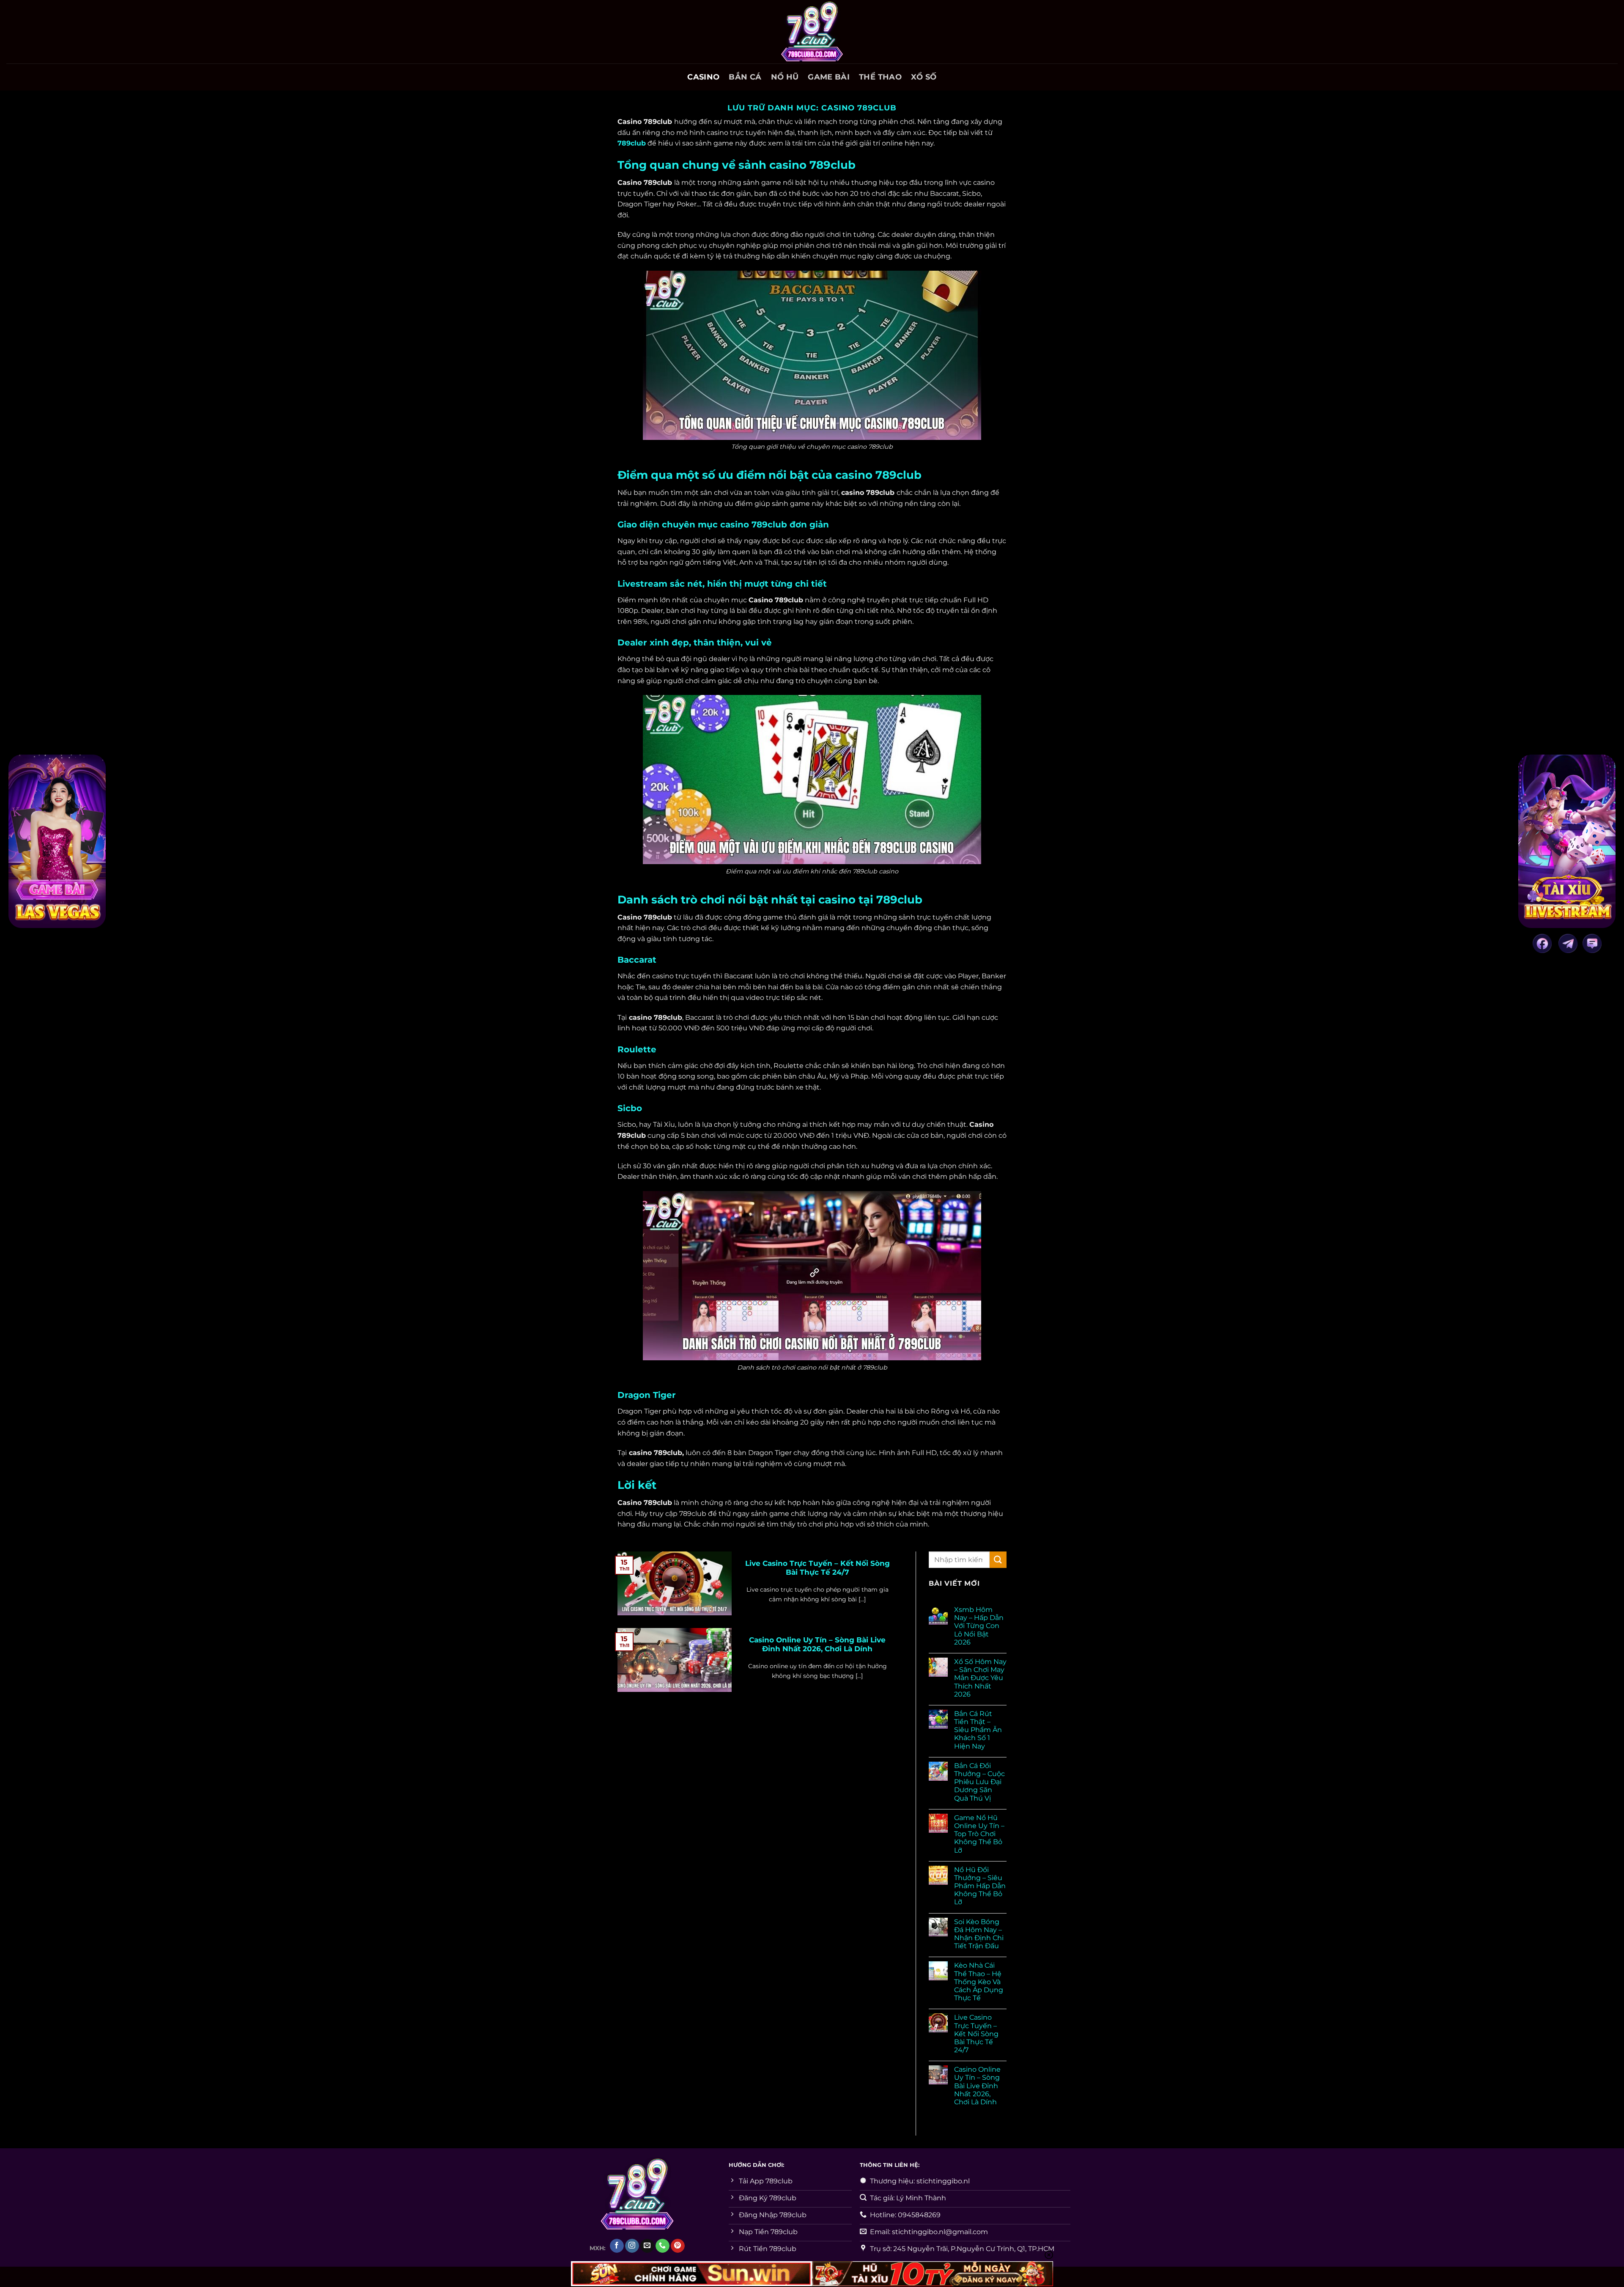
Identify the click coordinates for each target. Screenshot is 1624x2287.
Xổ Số (924, 77)
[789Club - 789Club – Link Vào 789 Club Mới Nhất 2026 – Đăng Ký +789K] (812, 32)
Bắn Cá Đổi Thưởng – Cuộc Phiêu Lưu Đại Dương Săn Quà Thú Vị (979, 1782)
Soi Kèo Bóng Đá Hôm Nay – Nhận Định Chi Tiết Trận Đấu (979, 1934)
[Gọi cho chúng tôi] (662, 2246)
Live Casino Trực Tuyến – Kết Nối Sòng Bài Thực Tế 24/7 (817, 1568)
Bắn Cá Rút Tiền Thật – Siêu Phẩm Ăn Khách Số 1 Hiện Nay (978, 1730)
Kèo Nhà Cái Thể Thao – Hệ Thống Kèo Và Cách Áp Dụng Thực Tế (979, 1982)
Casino (703, 77)
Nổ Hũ (785, 77)
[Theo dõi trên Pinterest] (678, 2246)
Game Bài (829, 77)
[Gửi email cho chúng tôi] (647, 2246)
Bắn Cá (745, 77)
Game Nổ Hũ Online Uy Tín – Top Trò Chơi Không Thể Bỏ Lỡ (979, 1834)
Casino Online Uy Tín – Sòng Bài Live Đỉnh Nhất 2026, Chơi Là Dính (817, 1645)
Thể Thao (880, 77)
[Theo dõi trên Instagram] (632, 2246)
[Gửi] (998, 1560)
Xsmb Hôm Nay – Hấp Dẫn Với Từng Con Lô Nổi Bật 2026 (979, 1626)
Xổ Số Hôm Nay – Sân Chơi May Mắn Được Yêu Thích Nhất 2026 (980, 1678)
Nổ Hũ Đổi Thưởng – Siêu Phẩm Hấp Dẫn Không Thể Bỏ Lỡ (980, 1886)
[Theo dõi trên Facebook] (617, 2246)
